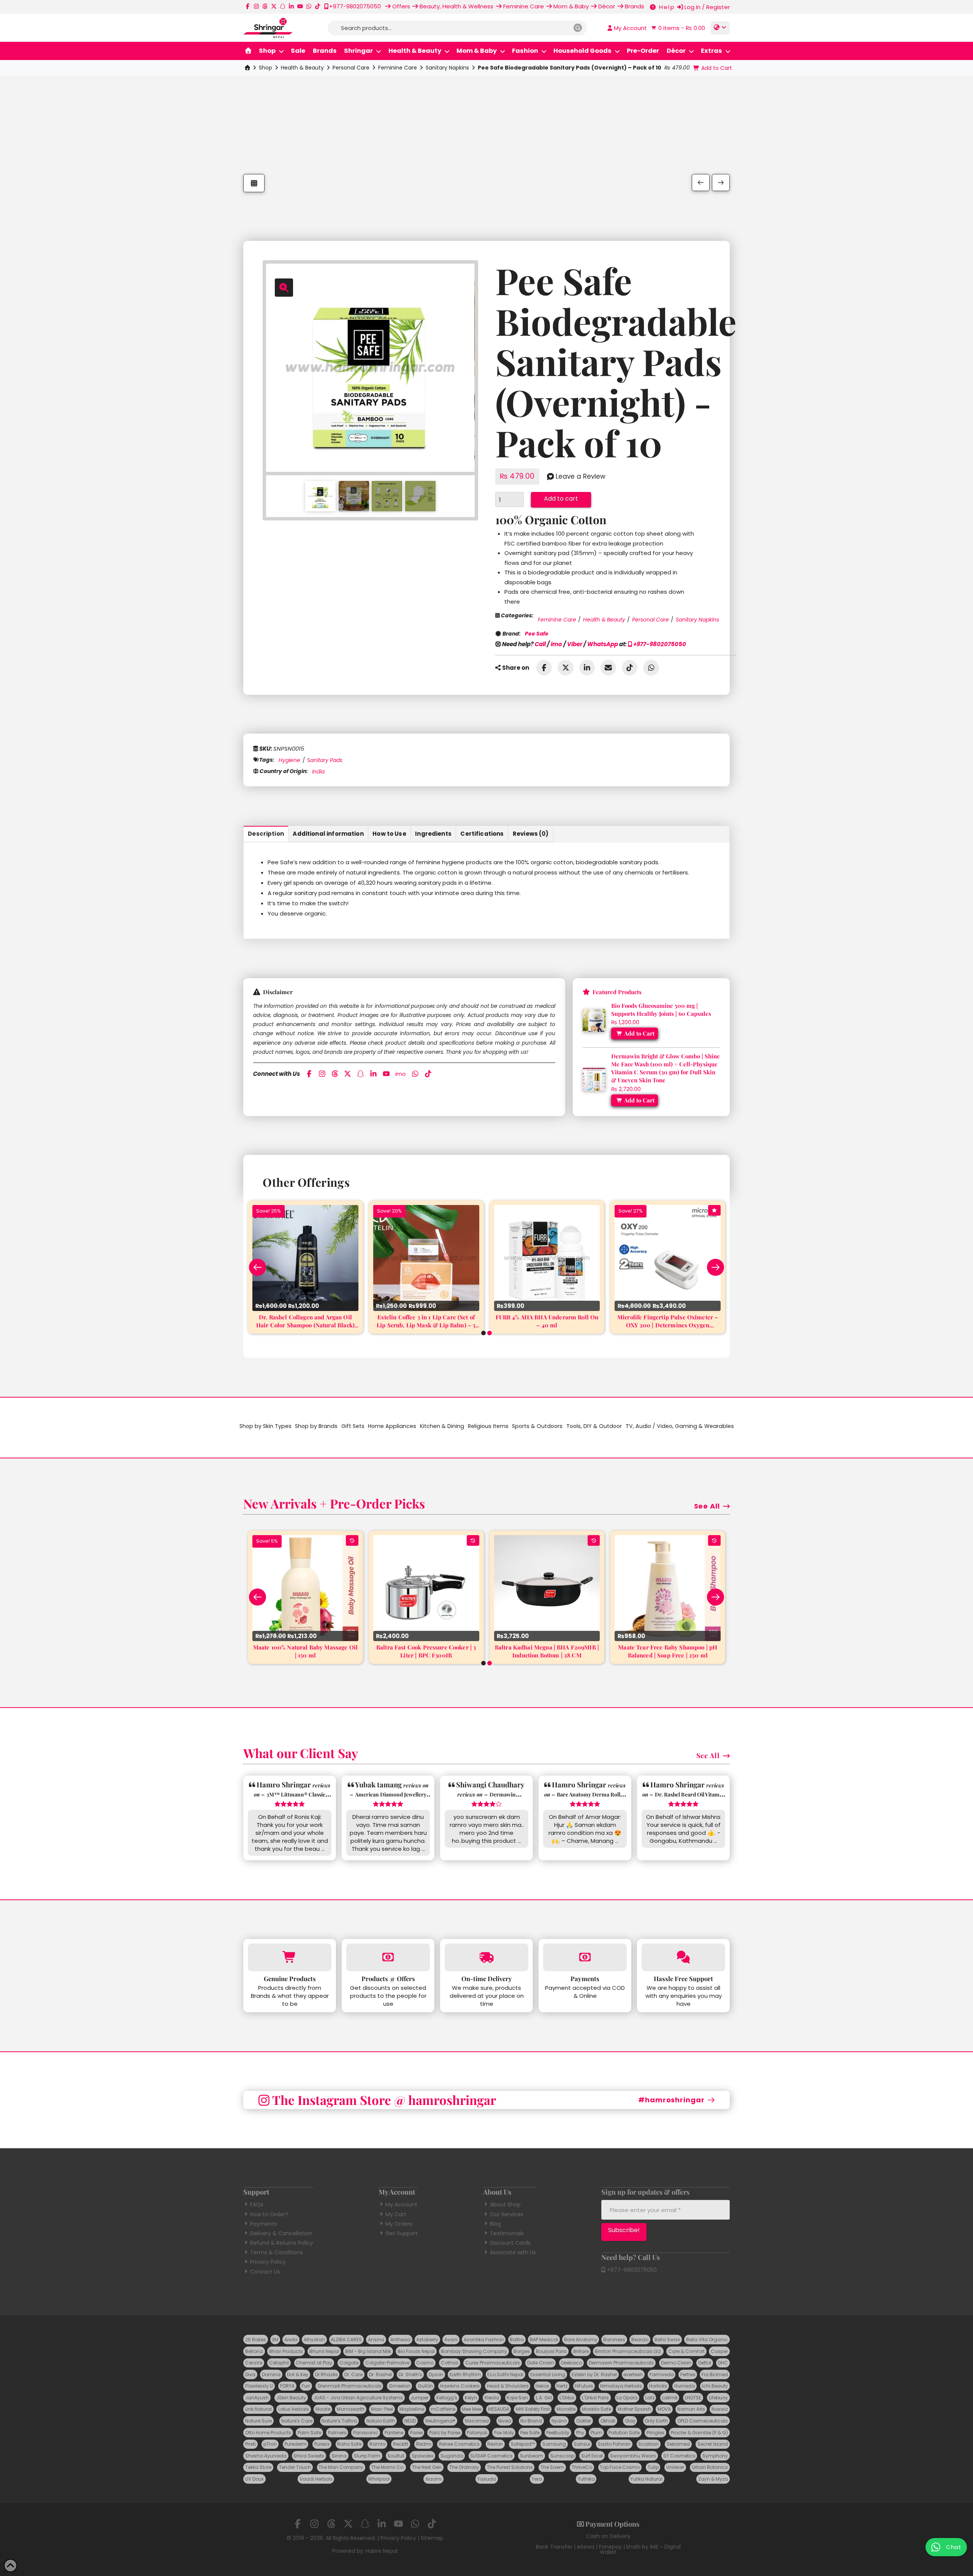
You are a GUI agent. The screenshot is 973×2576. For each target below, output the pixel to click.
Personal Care (351, 68)
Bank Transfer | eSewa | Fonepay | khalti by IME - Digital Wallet (608, 2549)
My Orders (399, 2224)
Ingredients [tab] (433, 834)
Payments (264, 2224)
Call (540, 644)
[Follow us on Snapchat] (283, 6)
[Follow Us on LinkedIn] (291, 6)
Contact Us (265, 2272)
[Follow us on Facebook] (248, 6)
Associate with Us (513, 2252)
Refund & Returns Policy (282, 2243)
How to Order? (269, 2214)
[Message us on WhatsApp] (309, 6)
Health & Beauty (302, 68)
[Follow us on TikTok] (318, 6)
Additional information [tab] (328, 834)
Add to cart (561, 499)
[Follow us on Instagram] (256, 6)
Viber (575, 644)
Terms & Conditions (277, 2252)
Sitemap (432, 2538)
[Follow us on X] (274, 6)
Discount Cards (510, 2243)
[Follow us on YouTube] (300, 6)
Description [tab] (266, 834)
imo (556, 644)
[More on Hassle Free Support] (683, 1957)
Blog (495, 2224)
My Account (401, 2204)
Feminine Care (398, 68)
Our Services (507, 2214)
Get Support (402, 2233)
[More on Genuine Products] (290, 1957)
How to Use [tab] (389, 834)
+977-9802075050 (659, 644)
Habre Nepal (382, 2551)
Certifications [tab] (482, 834)
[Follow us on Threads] (265, 6)
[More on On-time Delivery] (486, 1957)
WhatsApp (603, 644)
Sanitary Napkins (447, 68)
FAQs (257, 2204)
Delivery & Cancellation (281, 2233)
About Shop (505, 2204)
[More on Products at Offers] (388, 1957)
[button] (677, 28)
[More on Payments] (585, 1957)
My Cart (396, 2214)
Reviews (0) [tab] (531, 834)
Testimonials (507, 2233)
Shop (265, 68)
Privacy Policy (268, 2262)
